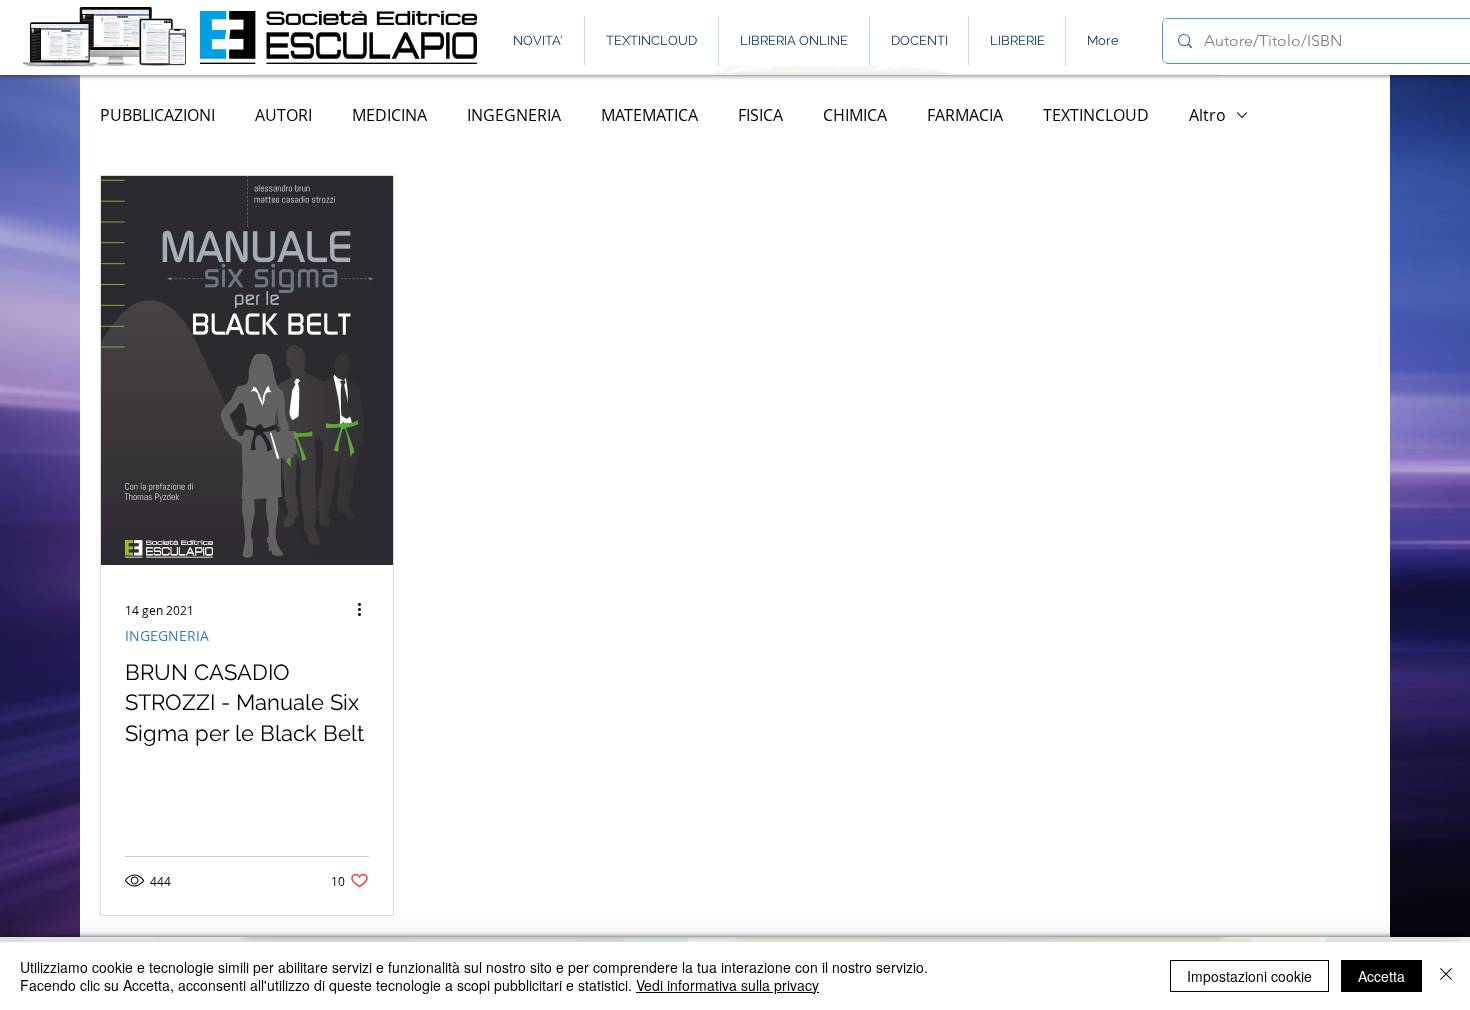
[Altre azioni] (366, 610)
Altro (1207, 115)
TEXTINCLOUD (1096, 115)
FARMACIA (965, 115)
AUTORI (283, 115)
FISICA (760, 115)
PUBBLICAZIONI (157, 115)
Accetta (1381, 976)
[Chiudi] (1446, 976)
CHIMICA (855, 115)
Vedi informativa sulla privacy (727, 985)
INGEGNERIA (514, 115)
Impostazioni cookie (1249, 976)
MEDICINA (389, 115)
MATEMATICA (649, 115)
